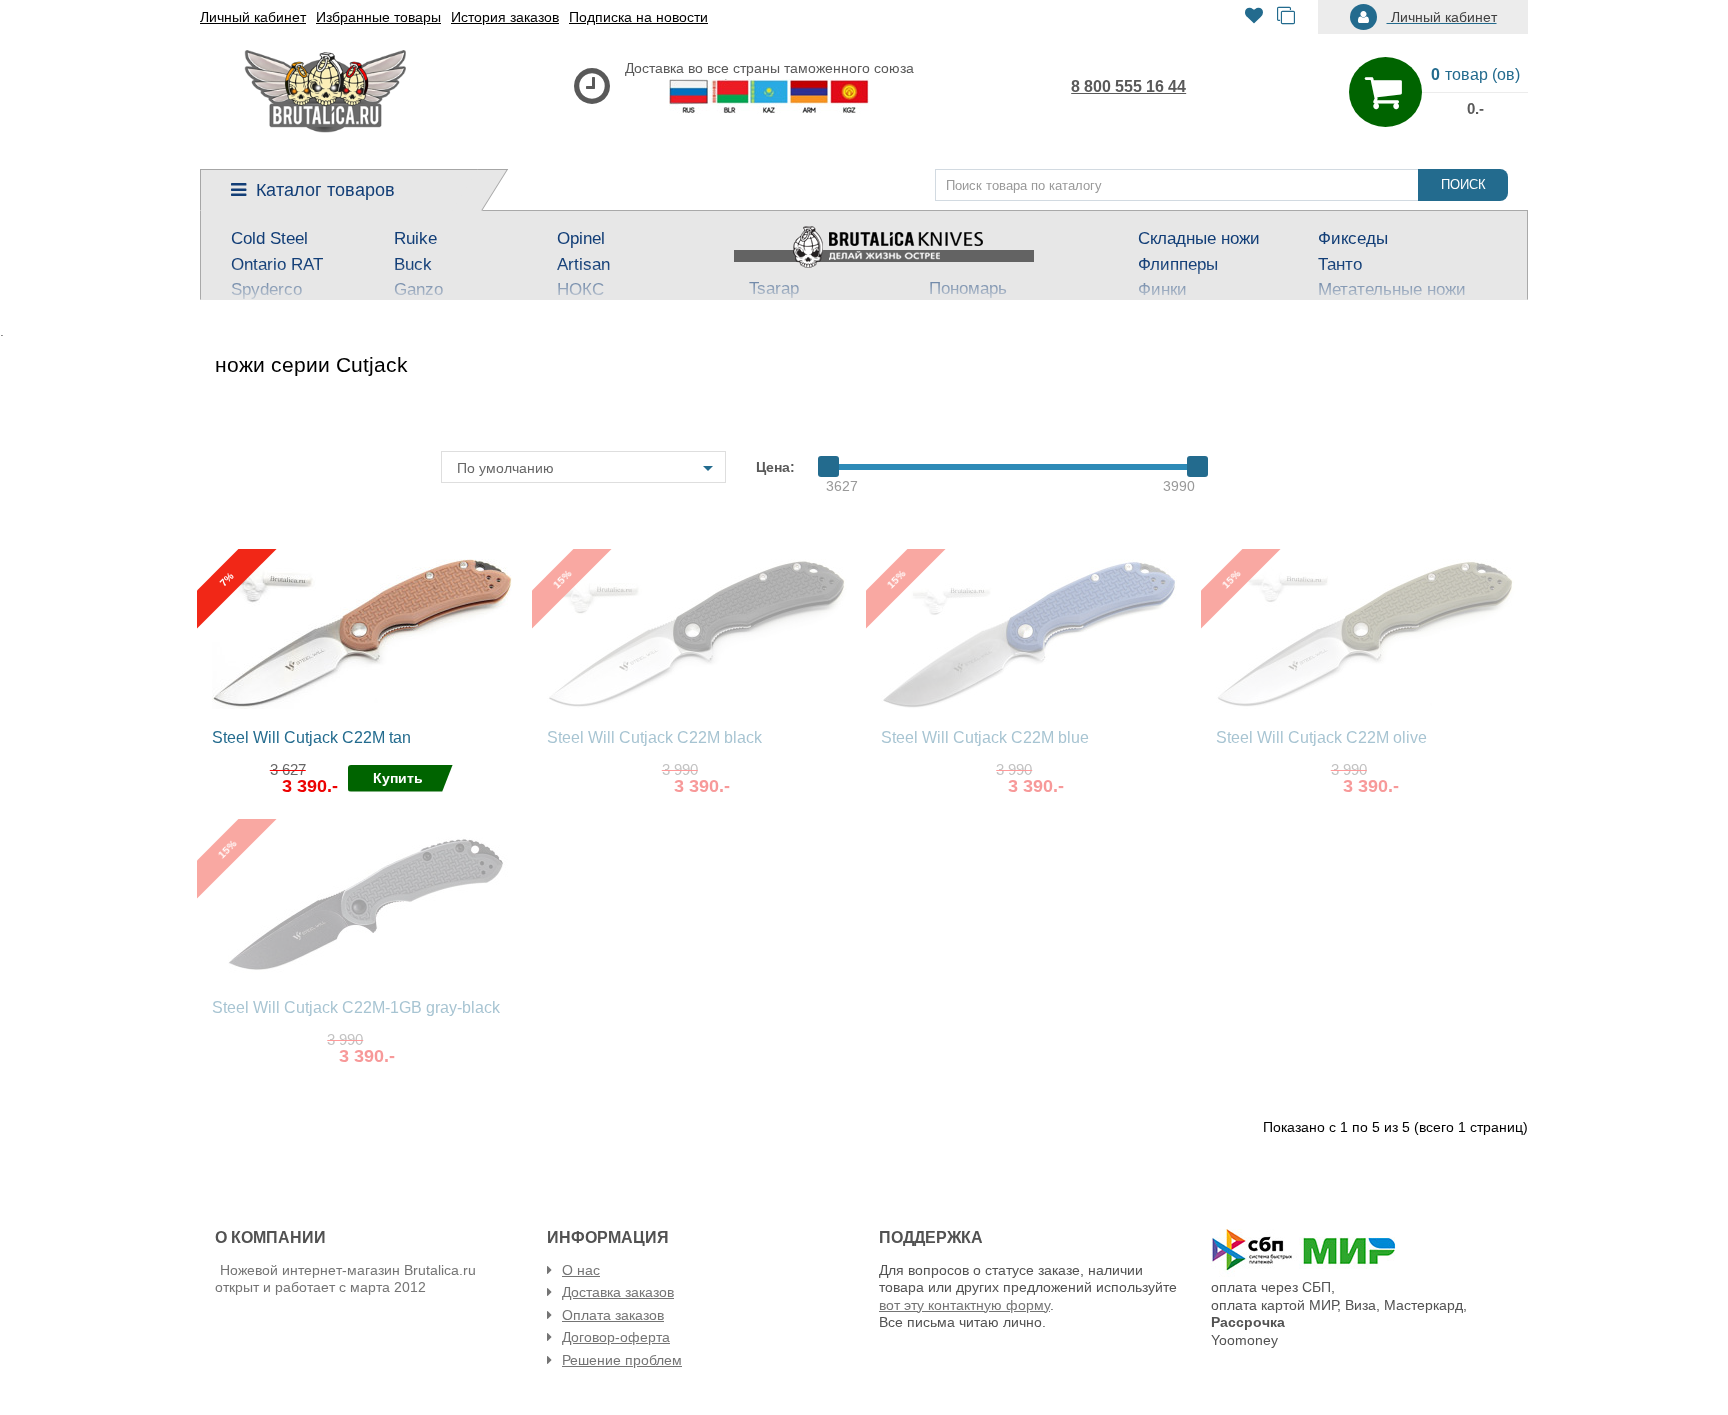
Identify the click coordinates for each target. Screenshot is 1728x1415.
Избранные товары (378, 17)
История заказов (505, 17)
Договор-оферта (616, 1337)
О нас (581, 1270)
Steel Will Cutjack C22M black (654, 737)
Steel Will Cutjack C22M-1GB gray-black (356, 1007)
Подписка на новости (638, 17)
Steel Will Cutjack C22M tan (311, 737)
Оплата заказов (613, 1315)
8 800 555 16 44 (1128, 86)
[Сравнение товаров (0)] (1286, 17)
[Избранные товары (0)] (1254, 17)
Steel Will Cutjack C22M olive (1321, 737)
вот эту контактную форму (964, 1305)
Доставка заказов (618, 1292)
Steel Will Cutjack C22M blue (985, 737)
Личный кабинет (253, 17)
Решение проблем (622, 1360)
